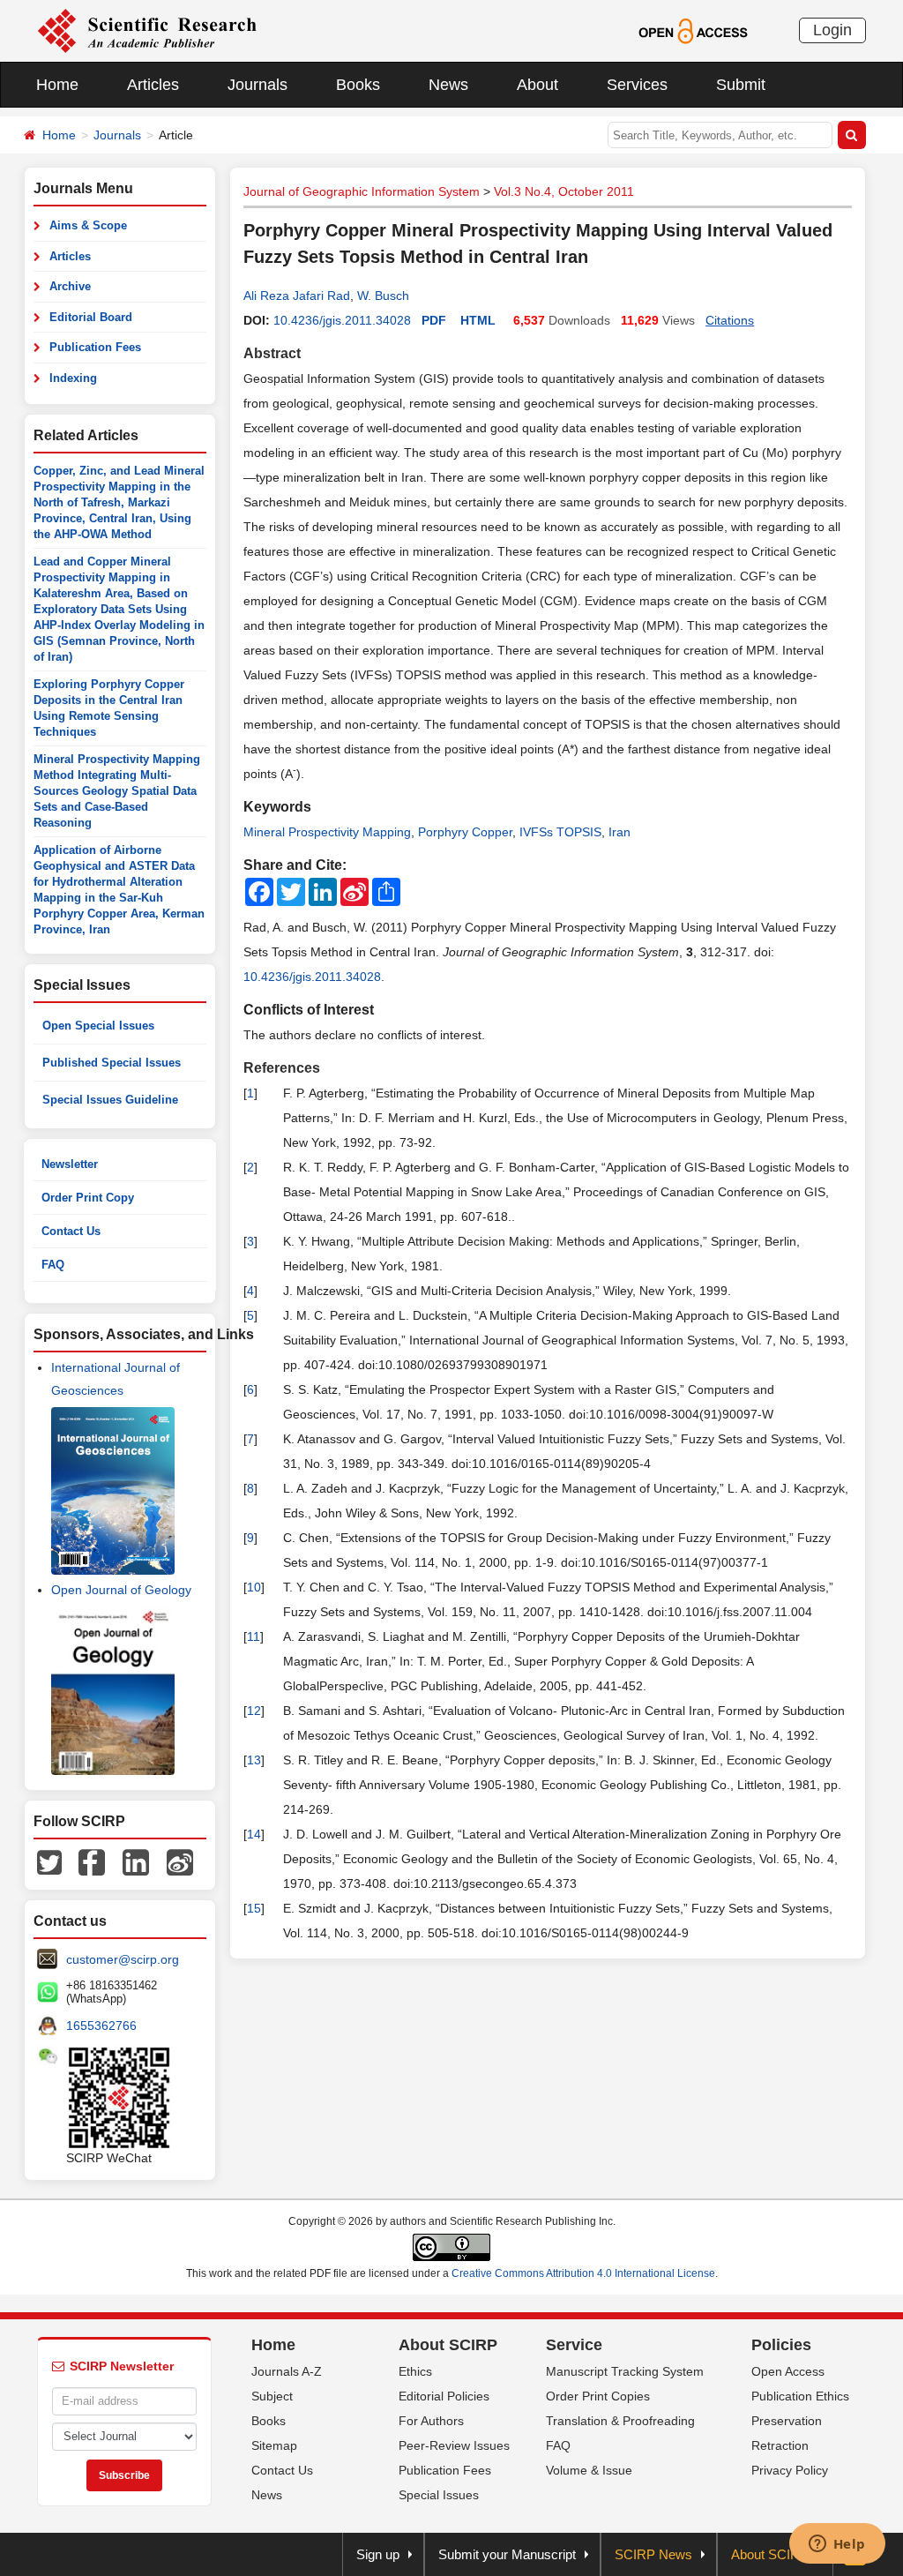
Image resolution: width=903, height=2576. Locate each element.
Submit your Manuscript (507, 2554)
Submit (741, 85)
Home (57, 85)
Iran (619, 832)
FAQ (53, 1265)
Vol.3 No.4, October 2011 (564, 191)
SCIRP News (653, 2554)
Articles (153, 85)
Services (637, 85)
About (537, 85)
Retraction (780, 2445)
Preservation (787, 2421)
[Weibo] (180, 1861)
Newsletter (70, 1164)
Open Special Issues (98, 1026)
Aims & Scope (88, 225)
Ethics (415, 2371)
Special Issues (439, 2495)
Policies (781, 2345)
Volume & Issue (589, 2470)
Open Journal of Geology (121, 1590)
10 (254, 1587)
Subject (272, 2396)
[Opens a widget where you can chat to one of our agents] (837, 2545)
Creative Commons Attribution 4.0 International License (583, 2273)
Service (574, 2345)
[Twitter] (49, 1861)
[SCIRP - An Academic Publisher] (147, 30)
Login (832, 30)
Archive (70, 286)
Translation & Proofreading (620, 2421)
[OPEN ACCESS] (693, 30)
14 (254, 1834)
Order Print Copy (88, 1198)
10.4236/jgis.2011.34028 (342, 320)
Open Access (788, 2371)
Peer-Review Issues (454, 2445)
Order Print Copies (598, 2396)
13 (254, 1760)
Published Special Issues (112, 1063)
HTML (478, 320)
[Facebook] (92, 1861)
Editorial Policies (444, 2396)
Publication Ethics (800, 2396)
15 (254, 1908)
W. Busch (383, 296)
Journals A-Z (287, 2371)
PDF (434, 320)
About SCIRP (448, 2345)
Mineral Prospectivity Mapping (327, 832)
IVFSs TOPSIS (560, 832)
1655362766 (101, 2026)
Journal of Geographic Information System (362, 191)
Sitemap (274, 2445)
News (448, 85)
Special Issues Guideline (110, 1100)
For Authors (431, 2421)
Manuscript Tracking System (625, 2371)
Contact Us (71, 1231)
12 (254, 1711)
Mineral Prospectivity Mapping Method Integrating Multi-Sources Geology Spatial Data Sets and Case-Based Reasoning (117, 791)
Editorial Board (91, 317)
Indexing (73, 378)
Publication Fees (95, 347)
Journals (257, 85)
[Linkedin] (136, 1861)
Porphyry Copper (465, 832)
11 (254, 1636)
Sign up (378, 2554)
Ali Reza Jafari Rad (297, 296)
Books (358, 85)
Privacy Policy (790, 2470)
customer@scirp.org (123, 1959)
